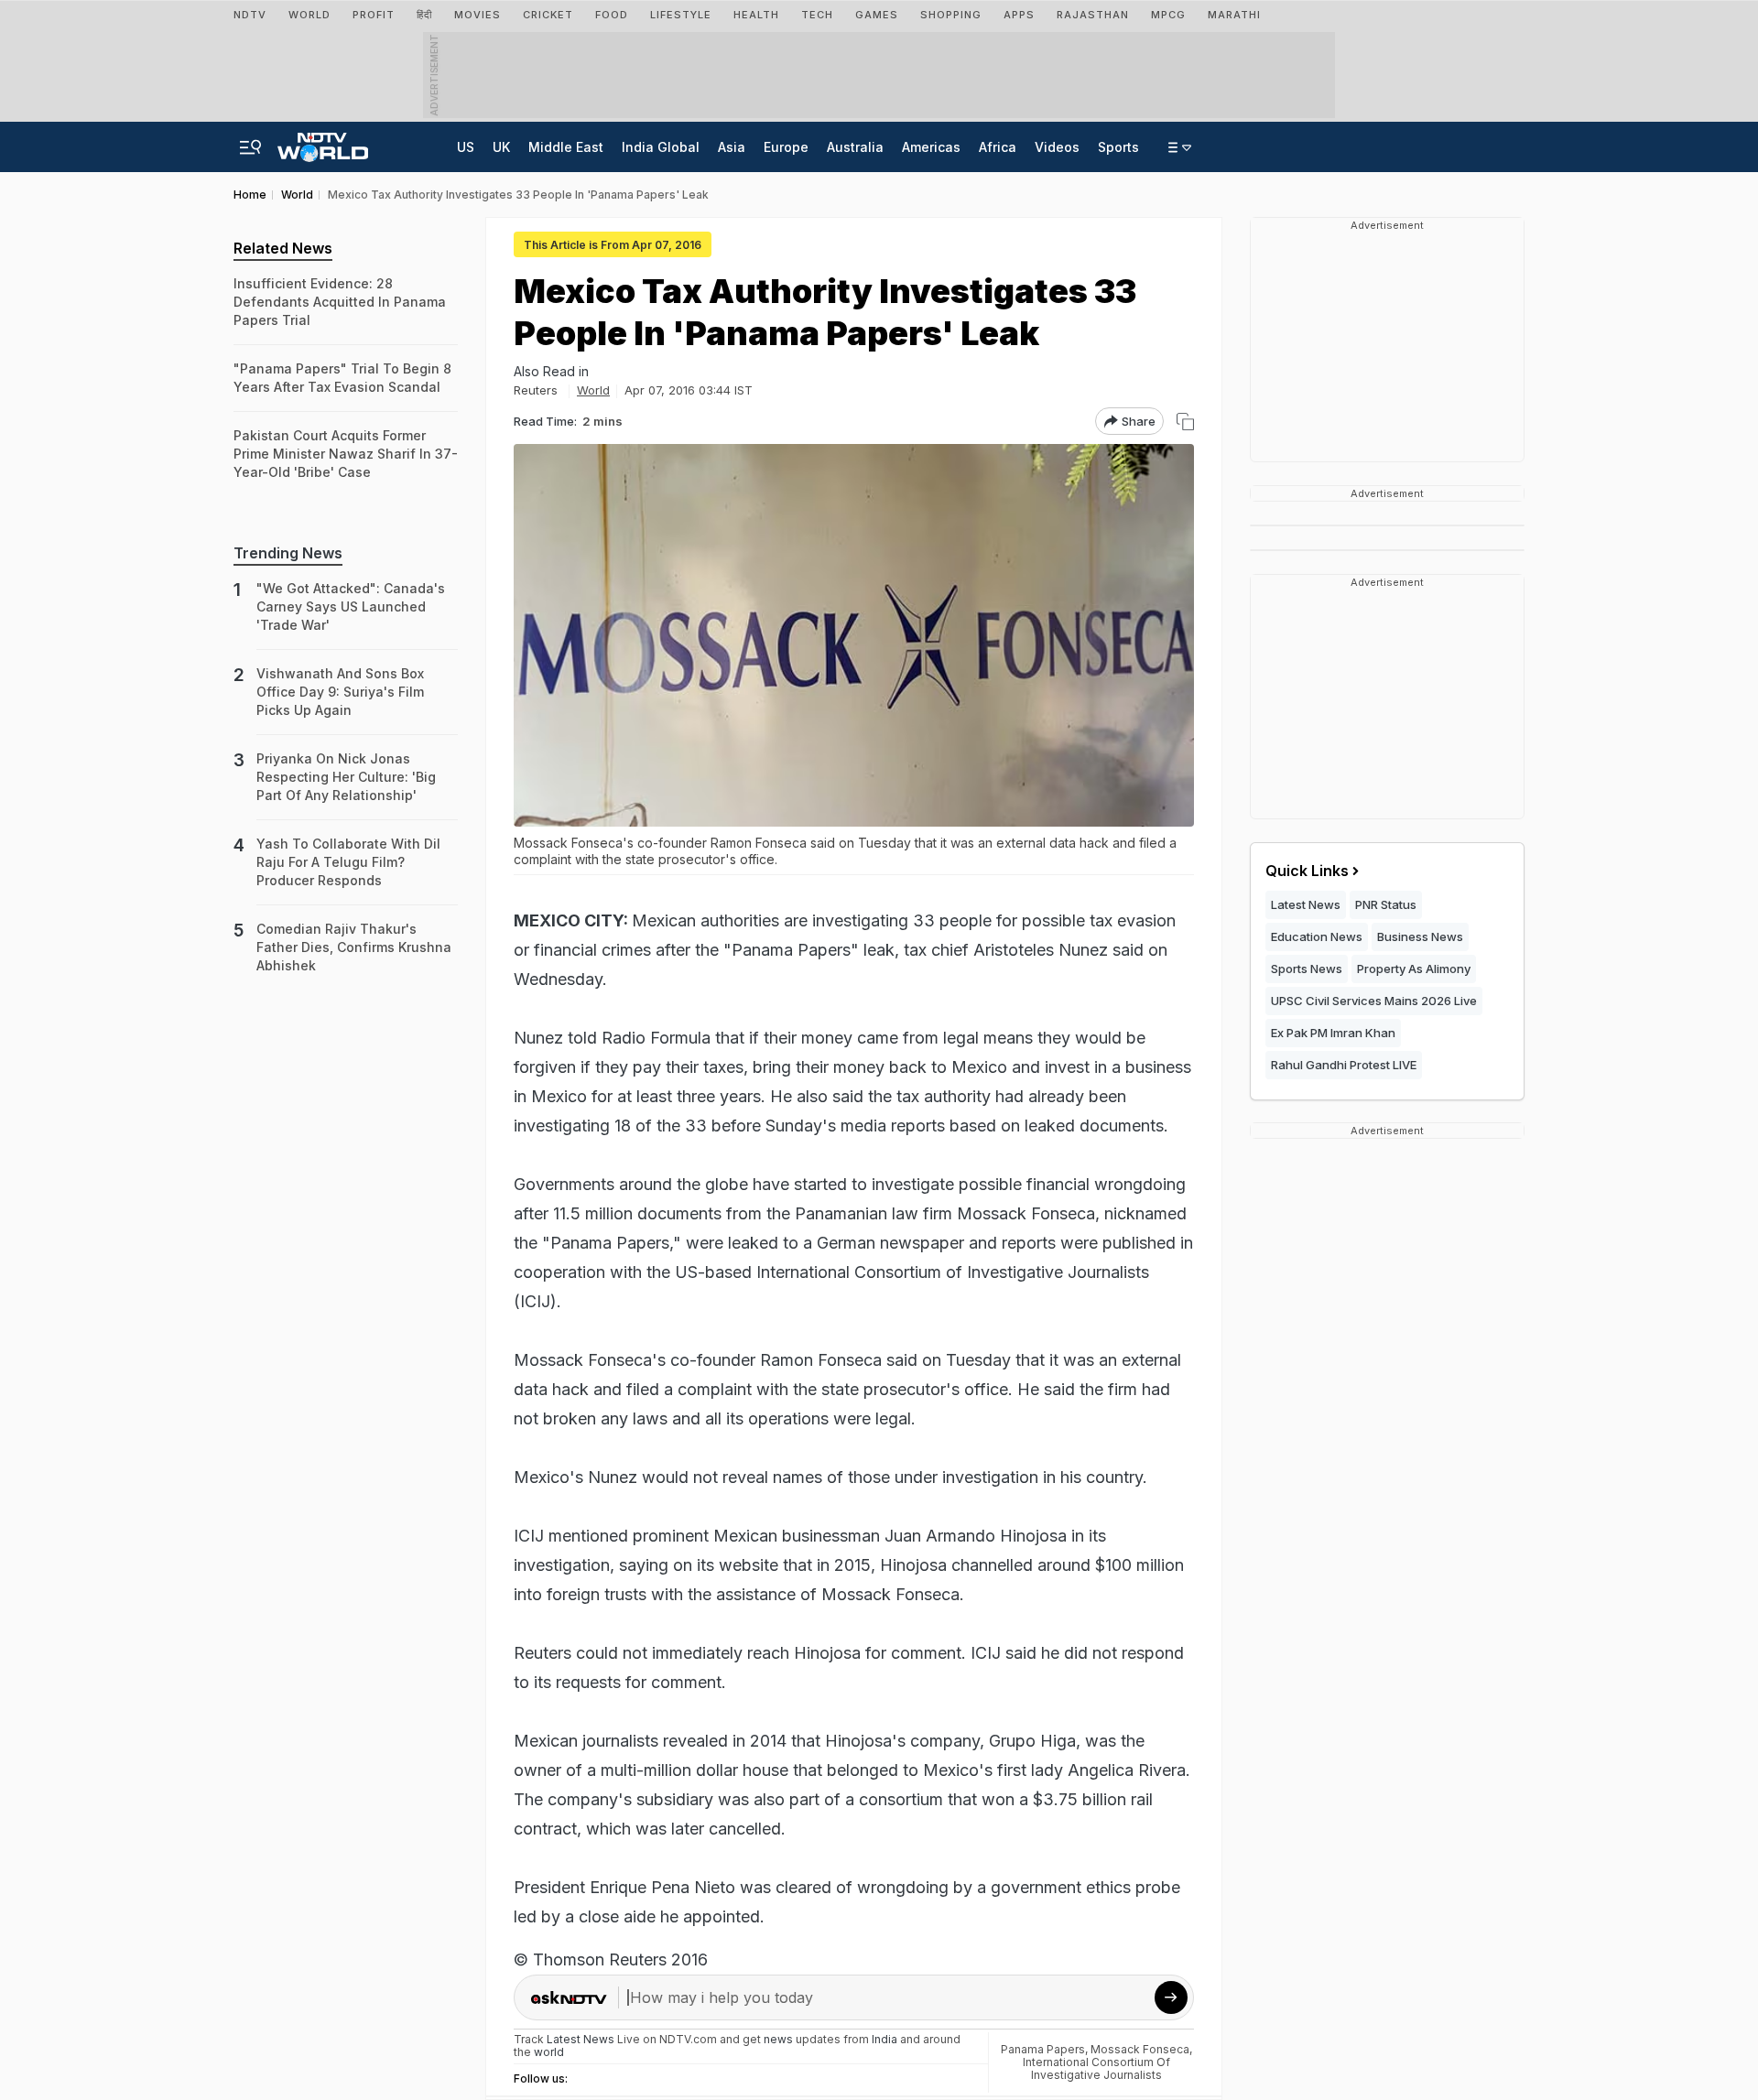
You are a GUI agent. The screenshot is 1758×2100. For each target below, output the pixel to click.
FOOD (612, 15)
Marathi (1234, 15)
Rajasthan (1093, 15)
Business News (1420, 936)
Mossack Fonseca (1140, 2049)
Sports (1118, 147)
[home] (323, 142)
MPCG (1168, 15)
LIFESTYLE (681, 15)
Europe (786, 147)
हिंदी (424, 15)
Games (877, 15)
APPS (1019, 15)
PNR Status (1386, 904)
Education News (1317, 936)
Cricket (548, 15)
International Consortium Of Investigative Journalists (1096, 2068)
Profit (374, 15)
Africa (998, 147)
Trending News (288, 553)
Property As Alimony (1414, 969)
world (549, 2052)
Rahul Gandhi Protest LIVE (1344, 1065)
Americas (931, 147)
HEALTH (756, 15)
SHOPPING (951, 15)
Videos (1057, 147)
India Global (661, 147)
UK (501, 147)
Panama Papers (1043, 2049)
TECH (817, 15)
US (466, 147)
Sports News (1307, 969)
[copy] (1185, 422)
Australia (855, 147)
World (309, 15)
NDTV (250, 15)
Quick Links (1307, 871)
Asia (732, 147)
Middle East (566, 147)
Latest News (1306, 904)
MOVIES (477, 15)
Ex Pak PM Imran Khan (1333, 1033)
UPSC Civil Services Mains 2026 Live (1374, 1001)
